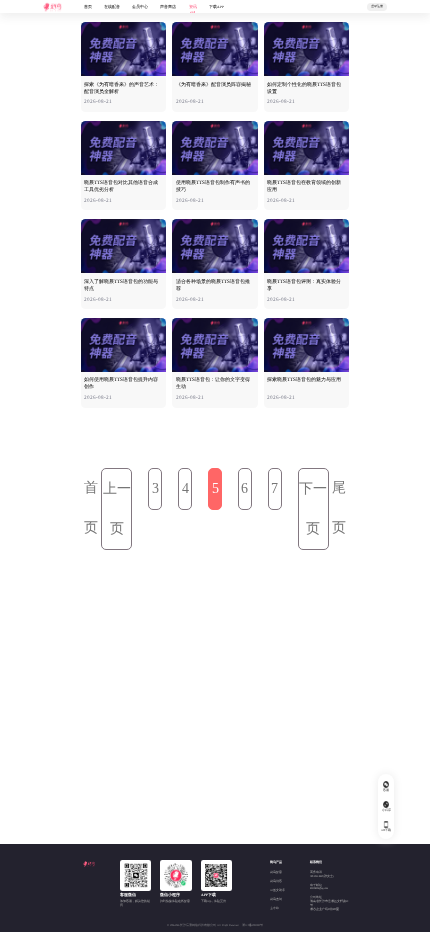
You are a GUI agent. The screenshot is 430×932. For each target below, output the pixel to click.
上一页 (117, 508)
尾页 (339, 507)
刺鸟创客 (276, 881)
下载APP (216, 7)
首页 (88, 7)
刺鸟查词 (276, 899)
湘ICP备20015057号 (252, 925)
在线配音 (112, 7)
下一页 (313, 508)
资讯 (193, 7)
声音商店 (168, 7)
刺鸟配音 (276, 872)
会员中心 (140, 7)
